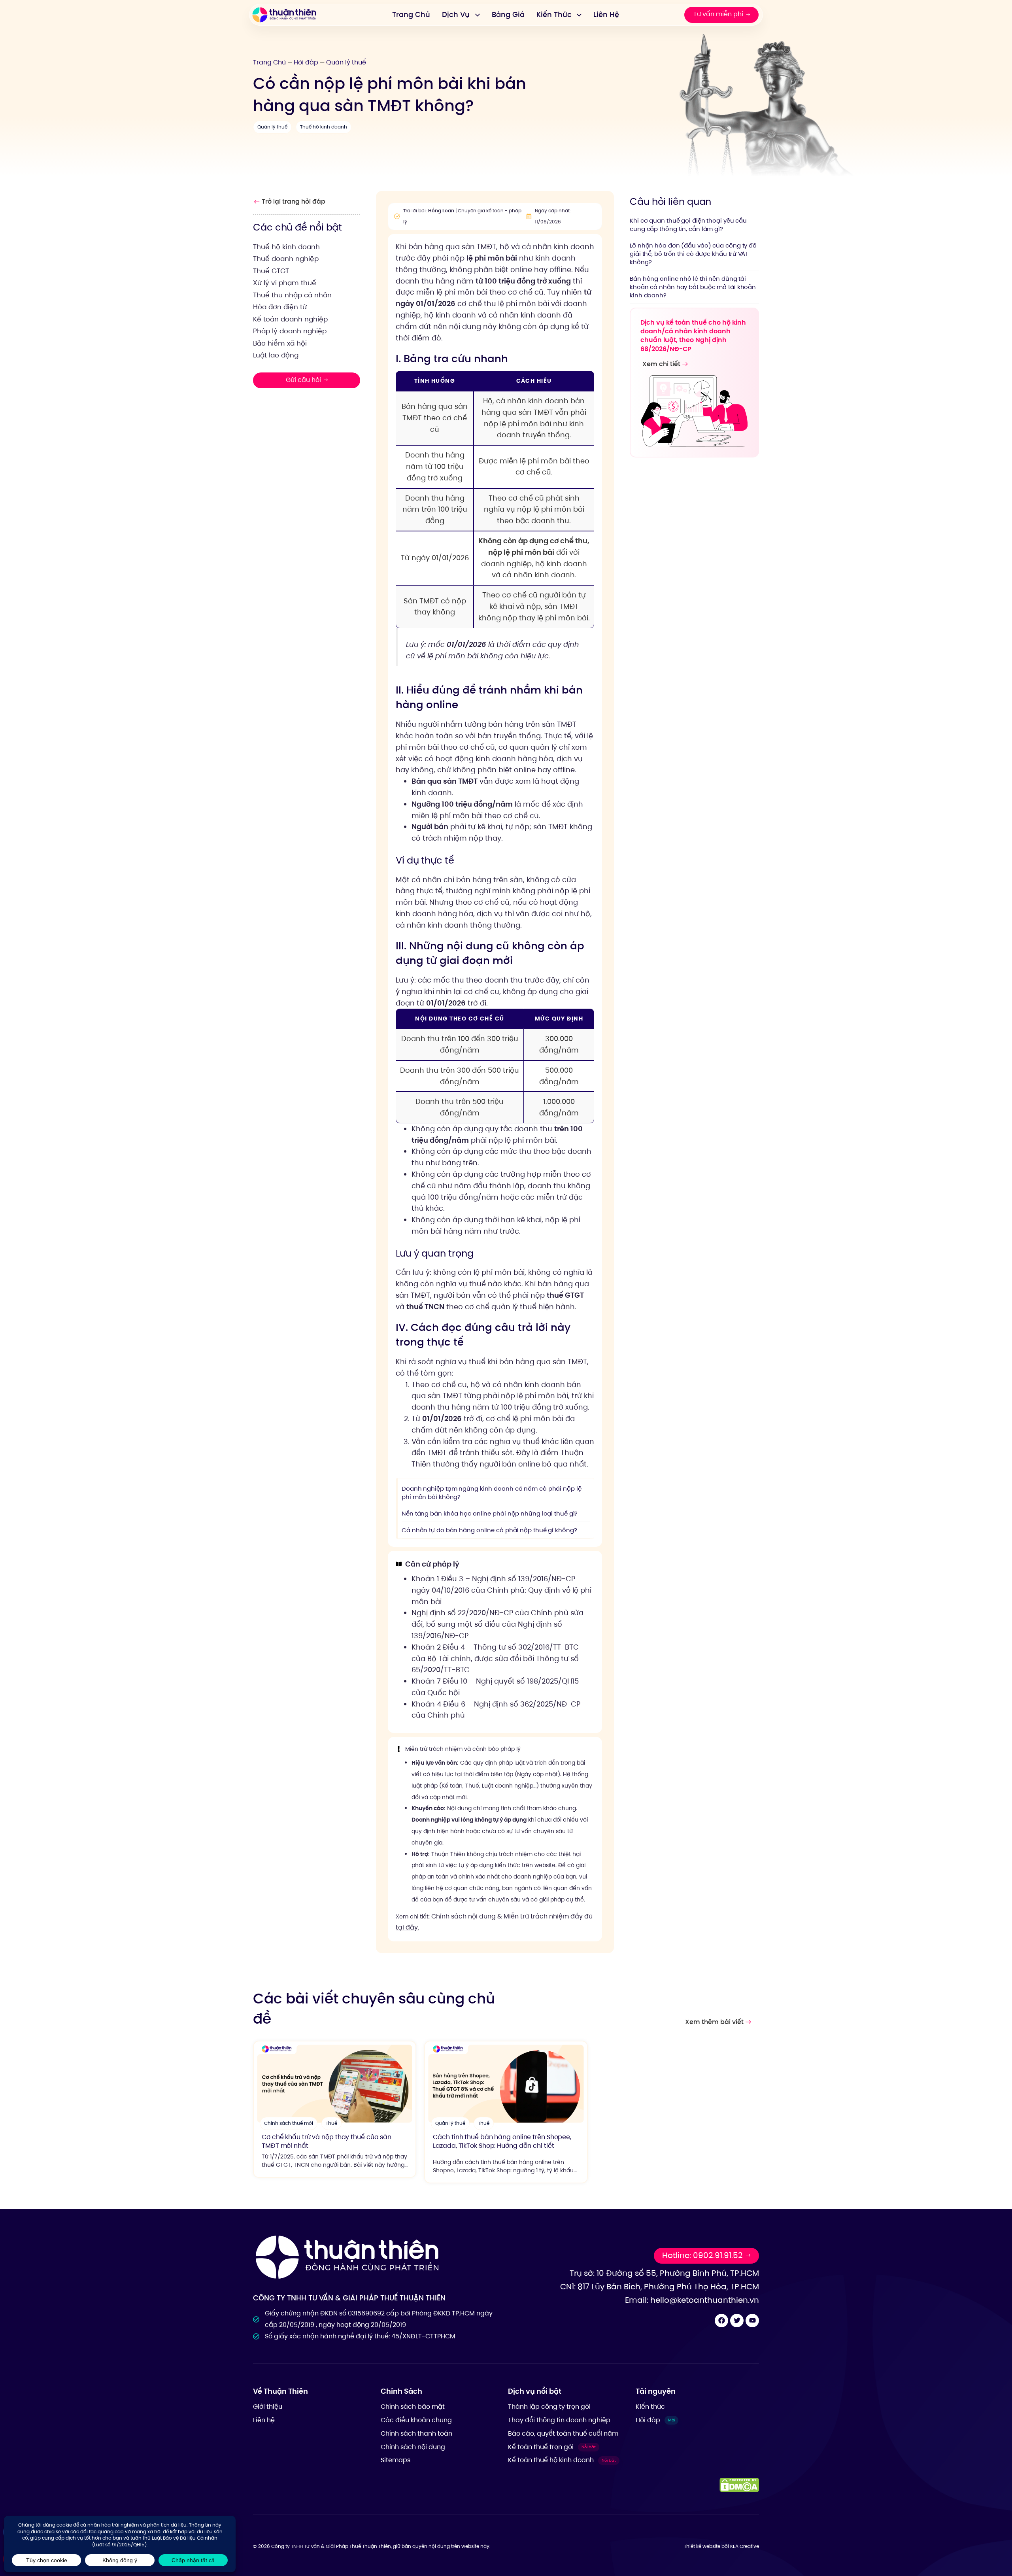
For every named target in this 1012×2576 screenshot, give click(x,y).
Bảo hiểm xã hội (280, 343)
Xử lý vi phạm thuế (285, 283)
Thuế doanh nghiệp (286, 259)
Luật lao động (276, 355)
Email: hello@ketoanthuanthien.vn (692, 2300)
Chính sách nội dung (413, 2447)
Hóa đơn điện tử (280, 307)
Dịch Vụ (456, 14)
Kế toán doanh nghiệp (290, 319)
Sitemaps (396, 2460)
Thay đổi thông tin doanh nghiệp (559, 2420)
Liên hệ (264, 2420)
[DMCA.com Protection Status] (739, 2485)
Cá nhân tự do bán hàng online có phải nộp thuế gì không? (489, 1530)
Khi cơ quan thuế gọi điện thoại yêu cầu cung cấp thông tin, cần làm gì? (688, 224)
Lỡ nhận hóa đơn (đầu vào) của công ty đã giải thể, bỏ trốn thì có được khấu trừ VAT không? (693, 253)
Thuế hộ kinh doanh (324, 127)
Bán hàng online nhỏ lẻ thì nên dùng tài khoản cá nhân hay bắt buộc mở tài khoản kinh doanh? (693, 286)
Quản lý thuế (346, 62)
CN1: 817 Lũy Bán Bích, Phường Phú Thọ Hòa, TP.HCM (660, 2287)
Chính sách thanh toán (416, 2433)
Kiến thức (650, 2407)
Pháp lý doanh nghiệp (290, 331)
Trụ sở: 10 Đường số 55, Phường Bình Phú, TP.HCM (664, 2273)
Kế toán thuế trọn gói (552, 2447)
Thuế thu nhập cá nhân (292, 295)
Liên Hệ (606, 14)
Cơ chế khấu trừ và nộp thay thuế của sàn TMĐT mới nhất (327, 2141)
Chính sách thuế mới (289, 2123)
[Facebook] (721, 2321)
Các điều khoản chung (416, 2420)
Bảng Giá (508, 14)
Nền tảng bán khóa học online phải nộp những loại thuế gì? (490, 1513)
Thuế (331, 2123)
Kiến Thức (554, 14)
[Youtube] (752, 2321)
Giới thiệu (268, 2407)
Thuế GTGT (271, 270)
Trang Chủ (411, 14)
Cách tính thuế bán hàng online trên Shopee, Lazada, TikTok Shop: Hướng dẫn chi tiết (502, 2141)
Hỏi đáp (306, 62)
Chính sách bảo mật (413, 2407)
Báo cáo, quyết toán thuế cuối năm (563, 2433)
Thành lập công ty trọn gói (549, 2407)
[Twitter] (737, 2321)
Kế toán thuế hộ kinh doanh (562, 2460)
